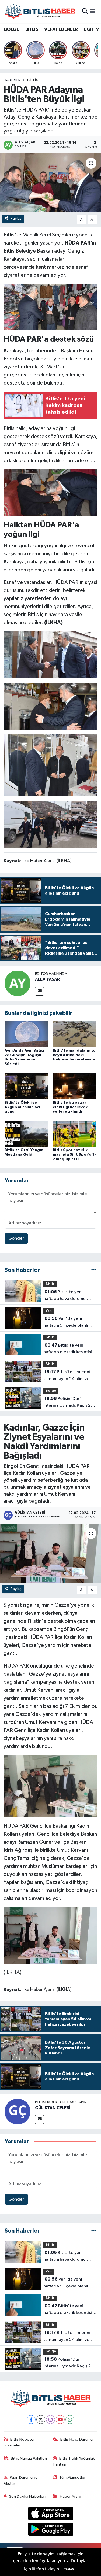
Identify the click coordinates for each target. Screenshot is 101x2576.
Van (49, 1311)
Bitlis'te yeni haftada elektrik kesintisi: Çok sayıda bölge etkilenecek (68, 1349)
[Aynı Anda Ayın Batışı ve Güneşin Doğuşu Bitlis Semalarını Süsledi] (26, 1034)
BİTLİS (32, 29)
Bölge (51, 1391)
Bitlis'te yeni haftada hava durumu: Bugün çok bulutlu (65, 1296)
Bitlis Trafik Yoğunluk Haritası (74, 2461)
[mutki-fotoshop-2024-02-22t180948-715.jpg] (51, 492)
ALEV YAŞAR (47, 979)
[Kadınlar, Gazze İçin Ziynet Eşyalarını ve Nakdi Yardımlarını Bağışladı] (50, 1553)
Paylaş (16, 218)
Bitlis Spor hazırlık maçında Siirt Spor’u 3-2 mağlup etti (74, 1155)
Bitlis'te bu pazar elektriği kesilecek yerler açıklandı (70, 1107)
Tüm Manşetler (72, 2477)
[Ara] (85, 11)
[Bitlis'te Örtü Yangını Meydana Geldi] (26, 1134)
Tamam (69, 2569)
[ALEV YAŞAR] (18, 983)
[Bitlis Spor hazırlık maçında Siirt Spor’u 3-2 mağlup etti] (75, 1134)
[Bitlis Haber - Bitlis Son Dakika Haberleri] (40, 11)
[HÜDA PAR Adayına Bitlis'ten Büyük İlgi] (50, 183)
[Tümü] (94, 1270)
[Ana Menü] (93, 11)
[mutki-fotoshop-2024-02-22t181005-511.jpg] (51, 307)
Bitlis (33, 80)
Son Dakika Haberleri (27, 2496)
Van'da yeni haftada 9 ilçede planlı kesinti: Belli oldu (66, 1322)
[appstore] (50, 2514)
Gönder (16, 1238)
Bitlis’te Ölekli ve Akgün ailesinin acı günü (22, 1107)
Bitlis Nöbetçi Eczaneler (19, 2442)
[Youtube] (60, 2420)
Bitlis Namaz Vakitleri (29, 2458)
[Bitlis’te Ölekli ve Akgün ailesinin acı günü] (26, 1086)
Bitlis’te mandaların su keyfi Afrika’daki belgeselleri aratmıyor (74, 1055)
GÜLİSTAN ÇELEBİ (53, 2108)
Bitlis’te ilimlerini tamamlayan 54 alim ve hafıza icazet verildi (67, 1376)
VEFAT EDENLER (61, 29)
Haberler (12, 80)
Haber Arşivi (70, 2496)
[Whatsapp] (70, 2420)
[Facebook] (31, 2420)
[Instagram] (50, 2420)
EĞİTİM (92, 29)
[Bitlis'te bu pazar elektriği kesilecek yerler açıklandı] (75, 1086)
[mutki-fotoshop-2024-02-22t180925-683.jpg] (51, 654)
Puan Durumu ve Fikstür (21, 2480)
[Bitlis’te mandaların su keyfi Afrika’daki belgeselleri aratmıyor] (75, 1034)
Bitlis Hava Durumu (76, 2439)
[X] (41, 2420)
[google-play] (50, 2530)
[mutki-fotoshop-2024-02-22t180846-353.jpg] (51, 824)
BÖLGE (11, 29)
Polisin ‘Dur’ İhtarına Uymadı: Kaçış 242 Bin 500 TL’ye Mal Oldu (70, 1403)
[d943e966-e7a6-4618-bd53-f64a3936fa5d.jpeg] (51, 765)
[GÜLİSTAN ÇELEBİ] (18, 2111)
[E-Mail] (39, 991)
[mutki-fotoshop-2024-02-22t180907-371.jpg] (51, 706)
